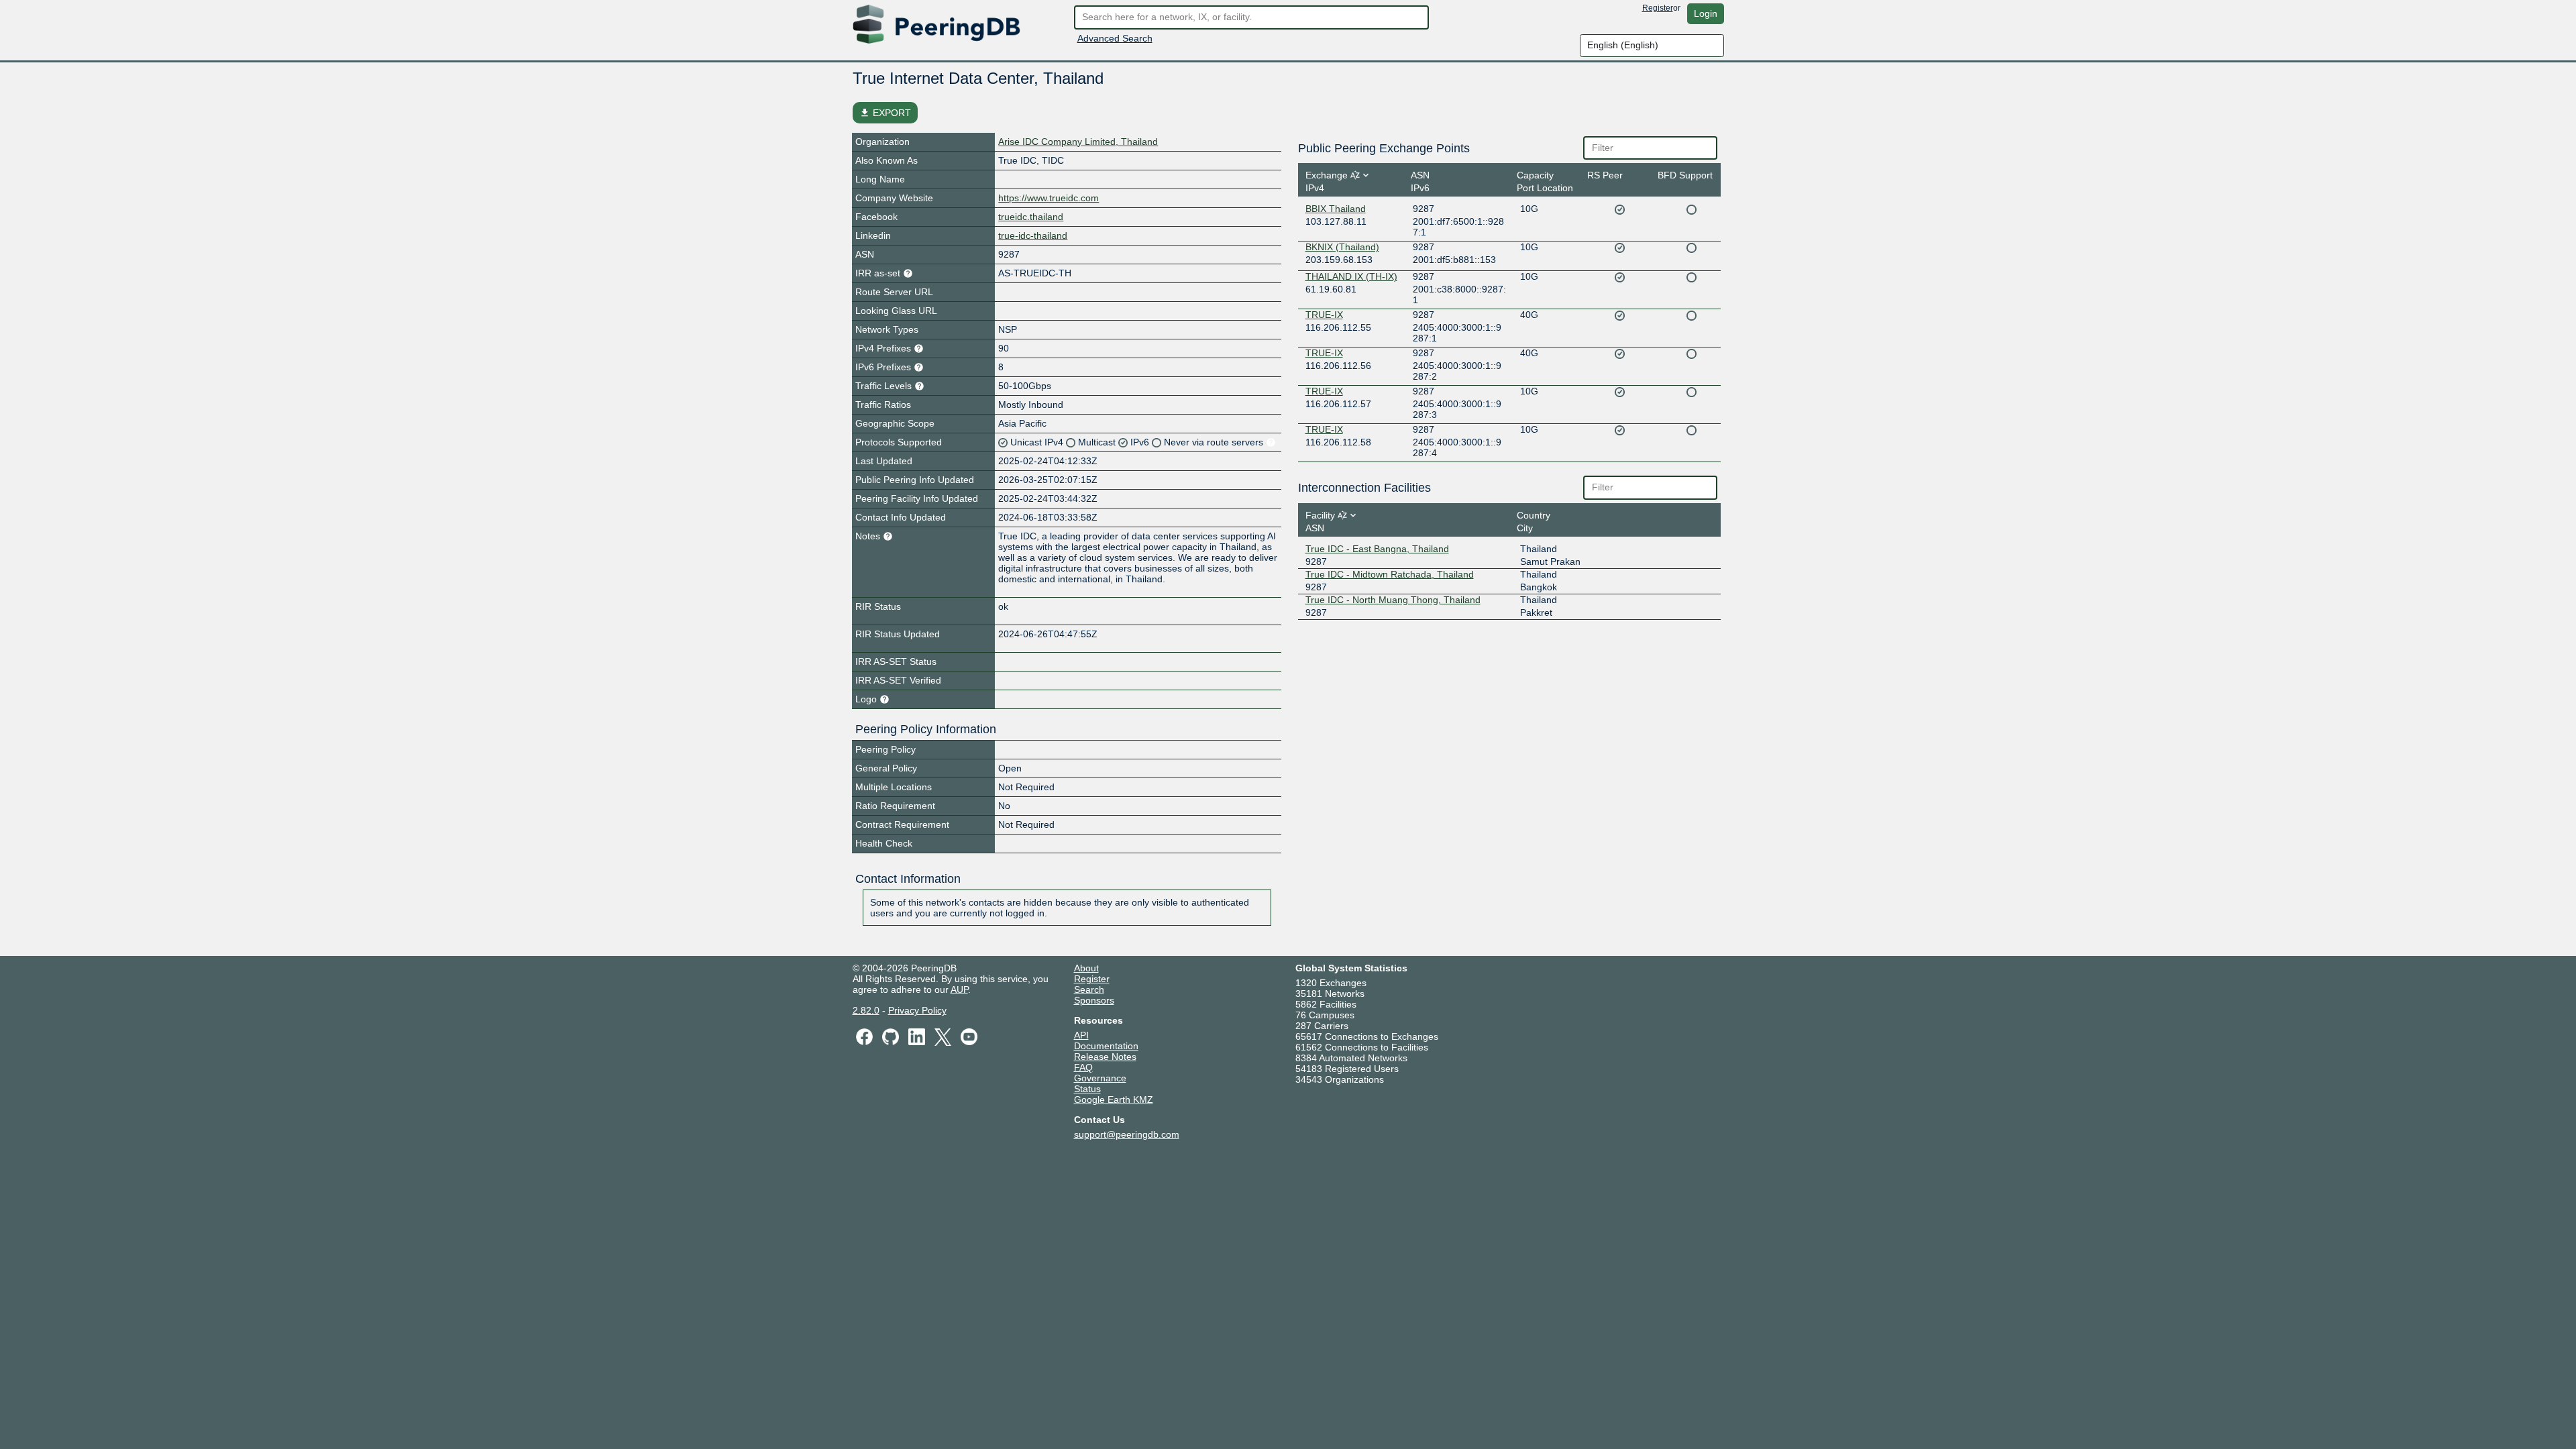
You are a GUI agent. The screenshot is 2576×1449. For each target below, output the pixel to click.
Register (1658, 8)
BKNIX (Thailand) (1342, 247)
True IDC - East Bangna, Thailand (1377, 549)
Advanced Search (1115, 38)
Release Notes (1105, 1057)
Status (1087, 1089)
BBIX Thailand (1336, 209)
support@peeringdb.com (1127, 1134)
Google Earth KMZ (1114, 1099)
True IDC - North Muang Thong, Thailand (1393, 600)
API (1081, 1035)
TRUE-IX (1324, 315)
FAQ (1083, 1067)
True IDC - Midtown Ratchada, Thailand (1390, 574)
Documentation (1106, 1046)
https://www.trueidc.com (1049, 198)
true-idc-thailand (1033, 235)
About (1086, 968)
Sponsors (1094, 1000)
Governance (1100, 1078)
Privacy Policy (917, 1010)
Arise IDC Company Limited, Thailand (1078, 142)
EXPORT (885, 113)
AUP (959, 989)
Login (1706, 13)
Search (1089, 989)
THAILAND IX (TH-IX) (1351, 276)
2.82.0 (866, 1010)
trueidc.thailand (1031, 217)
